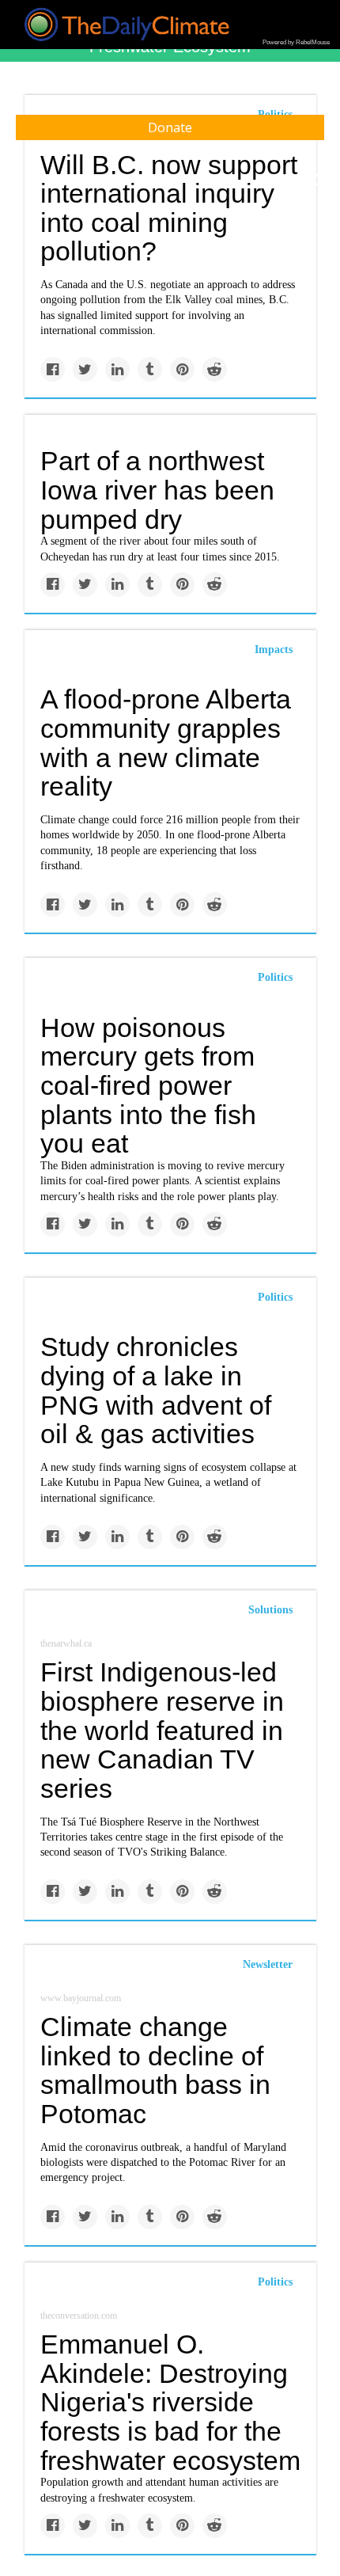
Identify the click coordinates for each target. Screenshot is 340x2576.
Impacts (274, 650)
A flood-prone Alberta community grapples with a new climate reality (166, 743)
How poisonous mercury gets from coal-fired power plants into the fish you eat (148, 1086)
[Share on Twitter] (85, 369)
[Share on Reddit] (215, 369)
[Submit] (318, 180)
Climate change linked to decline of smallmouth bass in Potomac (155, 2070)
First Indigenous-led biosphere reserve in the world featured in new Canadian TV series (162, 1730)
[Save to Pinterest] (182, 369)
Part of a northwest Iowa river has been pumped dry (157, 490)
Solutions (270, 1610)
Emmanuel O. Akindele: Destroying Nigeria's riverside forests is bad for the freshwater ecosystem (170, 2402)
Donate (170, 127)
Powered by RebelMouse (296, 42)
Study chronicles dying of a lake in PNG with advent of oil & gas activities (156, 1390)
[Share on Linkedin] (117, 369)
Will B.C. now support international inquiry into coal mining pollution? (169, 208)
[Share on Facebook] (53, 369)
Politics (275, 977)
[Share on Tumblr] (150, 369)
